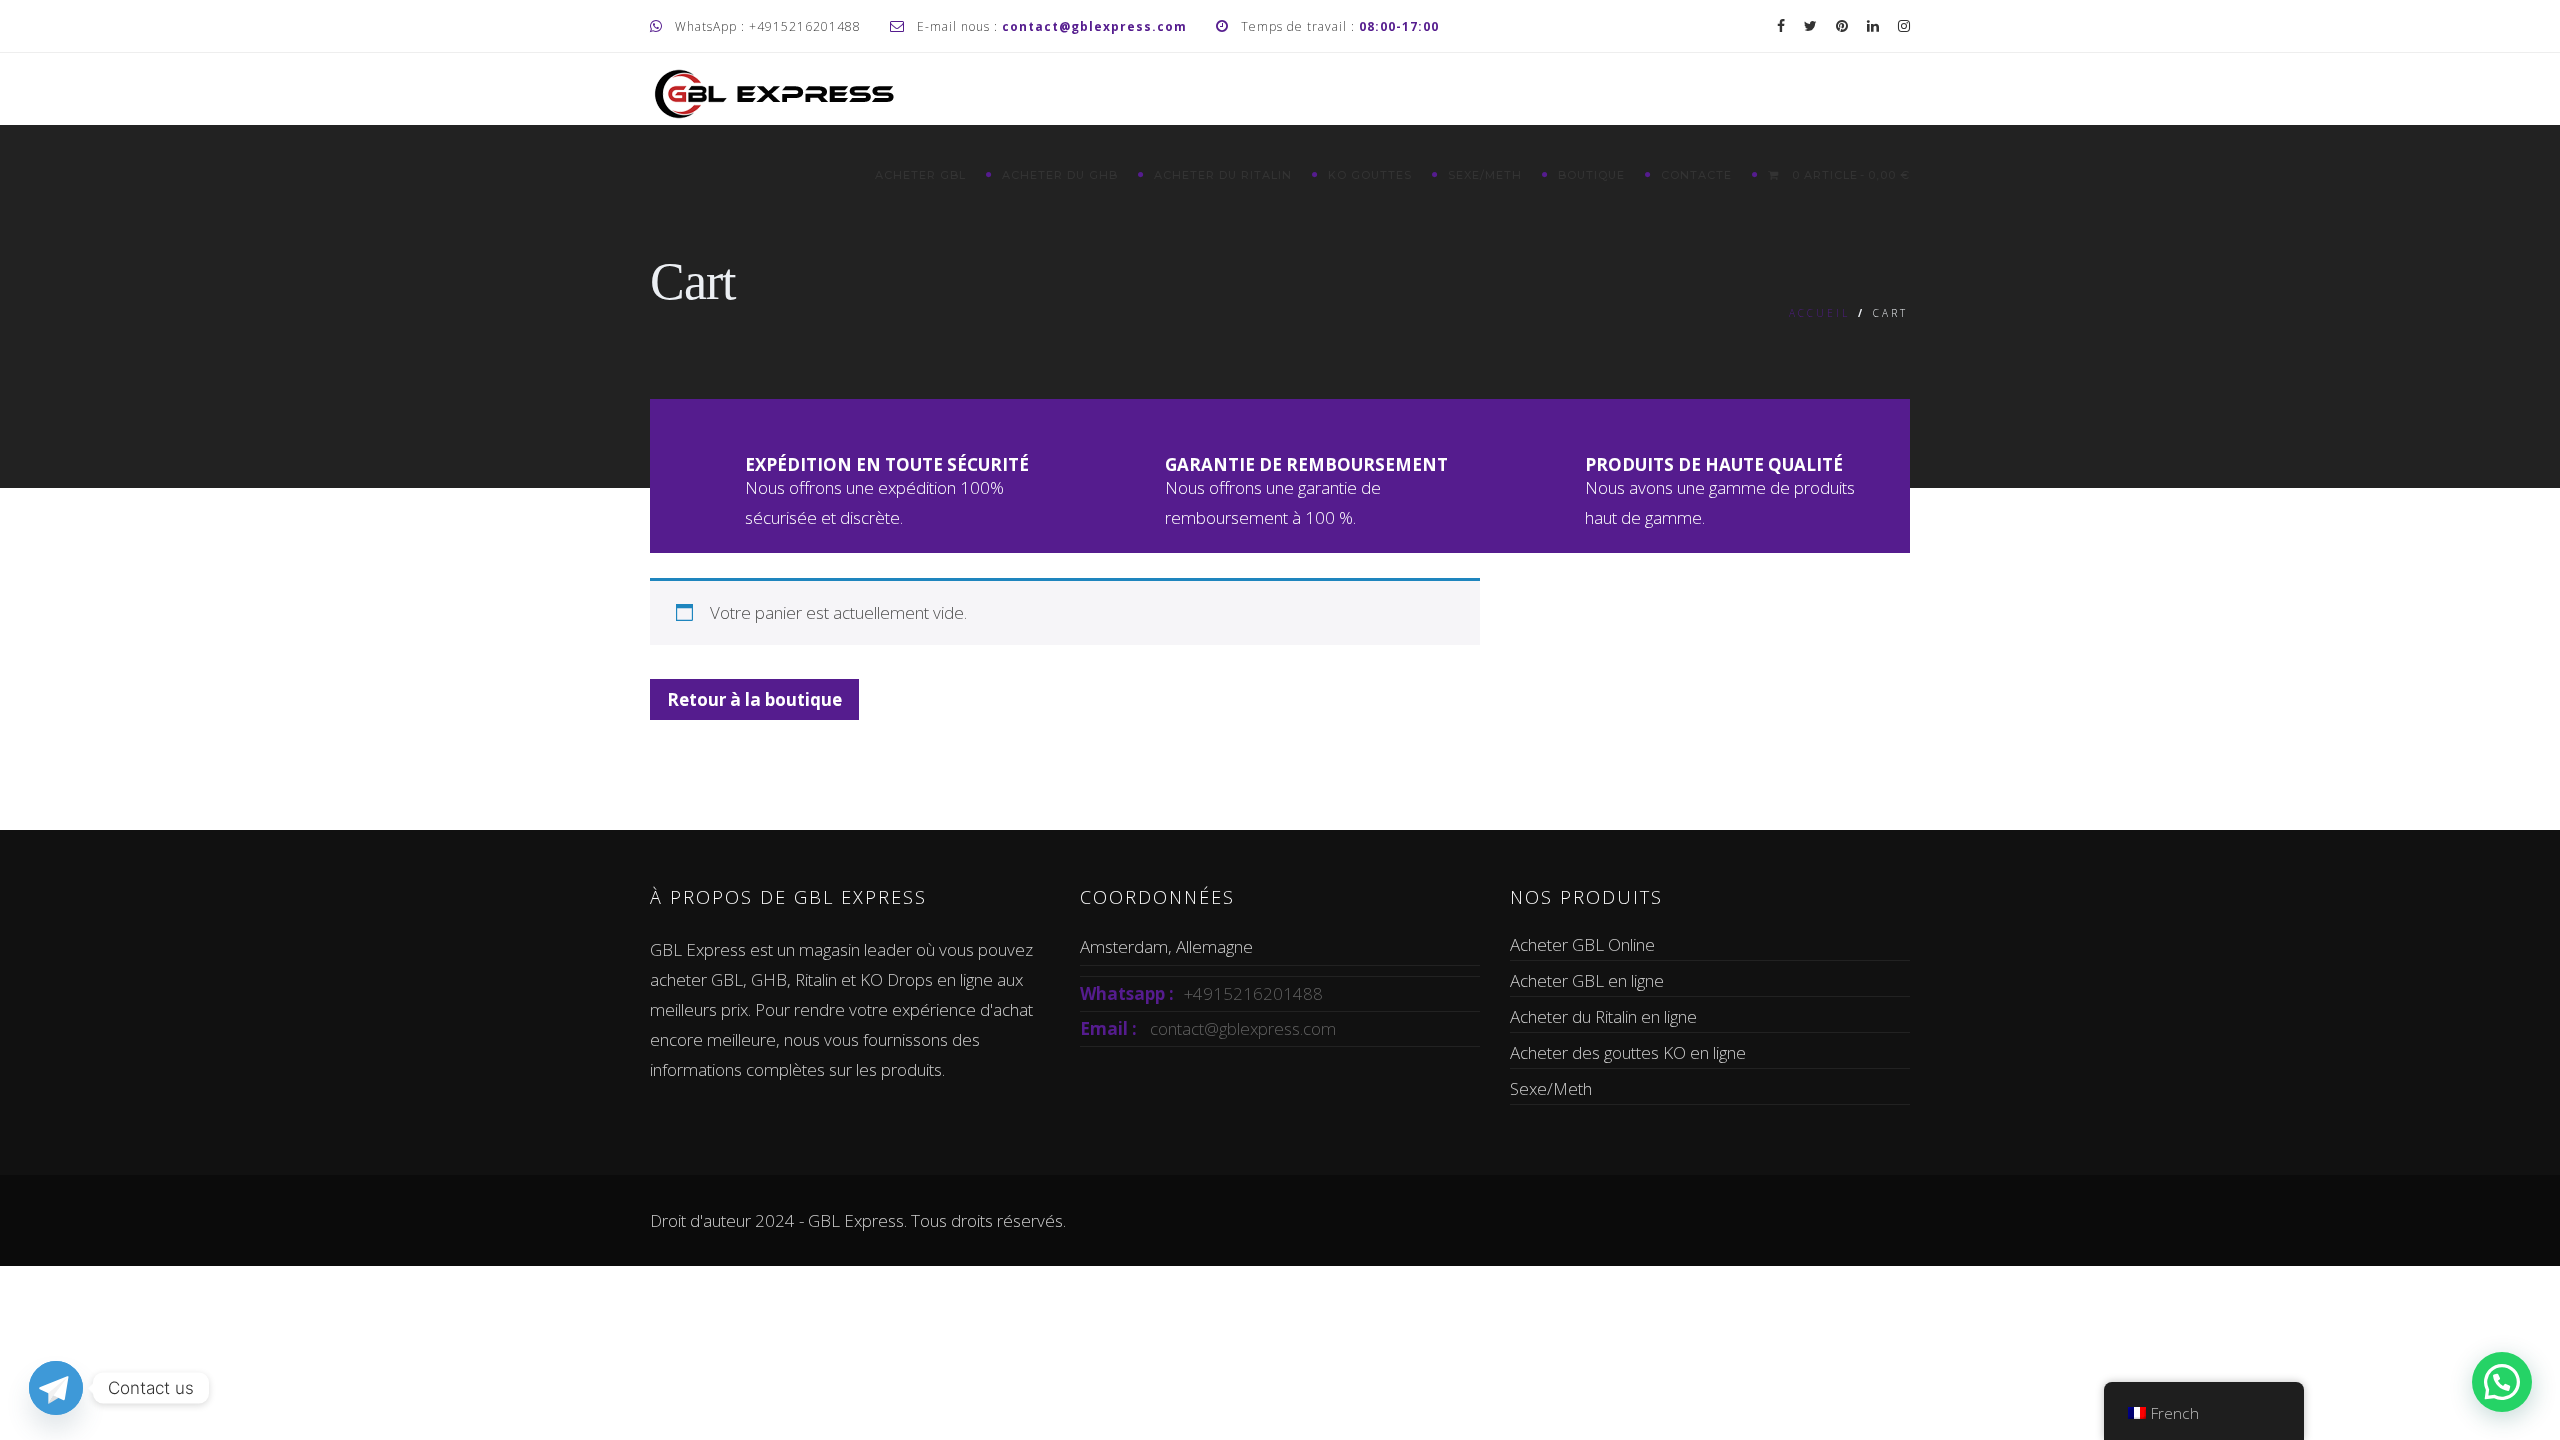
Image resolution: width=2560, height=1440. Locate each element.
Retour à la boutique (754, 699)
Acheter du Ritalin (1223, 175)
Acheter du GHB (1060, 175)
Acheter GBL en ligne (1587, 980)
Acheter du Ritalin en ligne (1603, 1016)
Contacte (1696, 175)
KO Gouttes (1370, 175)
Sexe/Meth (1485, 175)
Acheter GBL (920, 175)
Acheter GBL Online (1582, 944)
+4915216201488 (1253, 993)
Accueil (1819, 313)
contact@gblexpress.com (1243, 1028)
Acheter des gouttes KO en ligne (1628, 1052)
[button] (2502, 1382)
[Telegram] (56, 1388)
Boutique (1591, 175)
